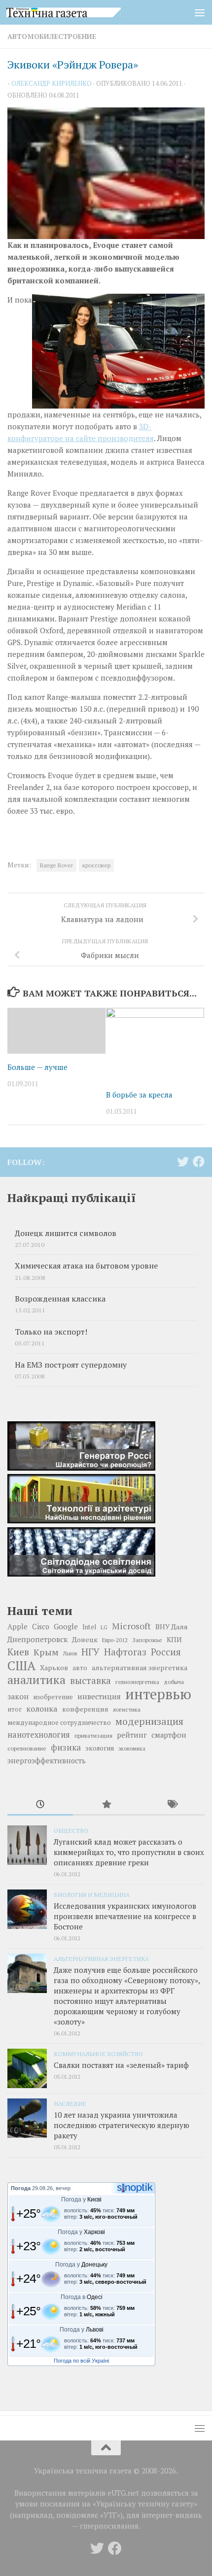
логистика (127, 1709)
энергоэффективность (47, 1761)
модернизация (149, 1721)
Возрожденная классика (60, 1299)
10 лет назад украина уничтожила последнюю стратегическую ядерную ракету (122, 2125)
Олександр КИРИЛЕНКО (52, 83)
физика (66, 1747)
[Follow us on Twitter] (183, 1162)
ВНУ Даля (172, 1627)
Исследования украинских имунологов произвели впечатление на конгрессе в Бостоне (125, 1916)
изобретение (53, 1697)
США (21, 1665)
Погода (21, 2188)
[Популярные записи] (106, 1805)
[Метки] (172, 1805)
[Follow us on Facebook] (199, 1162)
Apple (18, 1627)
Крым (46, 1652)
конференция (85, 1709)
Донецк (85, 1639)
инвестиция (99, 1696)
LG (104, 1627)
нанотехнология (39, 1735)
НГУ (90, 1652)
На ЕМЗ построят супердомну (71, 1365)
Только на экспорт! (51, 1332)
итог (15, 1709)
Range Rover (56, 865)
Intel (89, 1627)
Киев (18, 1652)
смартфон (169, 1735)
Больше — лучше (37, 1067)
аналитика (36, 1680)
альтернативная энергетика (140, 1667)
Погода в (82, 2297)
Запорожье (147, 1640)
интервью (158, 1694)
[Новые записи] (40, 1805)
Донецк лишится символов (66, 1233)
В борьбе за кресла (139, 1095)
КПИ (174, 1639)
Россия (166, 1652)
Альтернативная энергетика (101, 1958)
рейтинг (132, 1735)
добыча (174, 1682)
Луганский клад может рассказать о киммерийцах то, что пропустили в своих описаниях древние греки (129, 1852)
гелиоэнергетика (137, 1682)
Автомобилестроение (52, 36)
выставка (90, 1681)
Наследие (70, 2103)
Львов (70, 1653)
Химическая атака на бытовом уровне (86, 1266)
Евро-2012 (115, 1640)
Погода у (81, 2199)
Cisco (41, 1627)
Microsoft (131, 1626)
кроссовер (96, 865)
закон (18, 1696)
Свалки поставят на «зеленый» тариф (121, 2065)
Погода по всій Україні (81, 2361)
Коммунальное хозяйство (98, 2054)
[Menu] (200, 12)
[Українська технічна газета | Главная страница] (83, 12)
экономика (132, 1749)
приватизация (93, 1735)
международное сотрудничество (59, 1723)
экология (100, 1748)
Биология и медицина (92, 1894)
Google (66, 1626)
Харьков (54, 1667)
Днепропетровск (37, 1639)
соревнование (27, 1748)
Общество (71, 1830)
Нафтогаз (125, 1652)
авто (80, 1668)
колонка (42, 1709)
